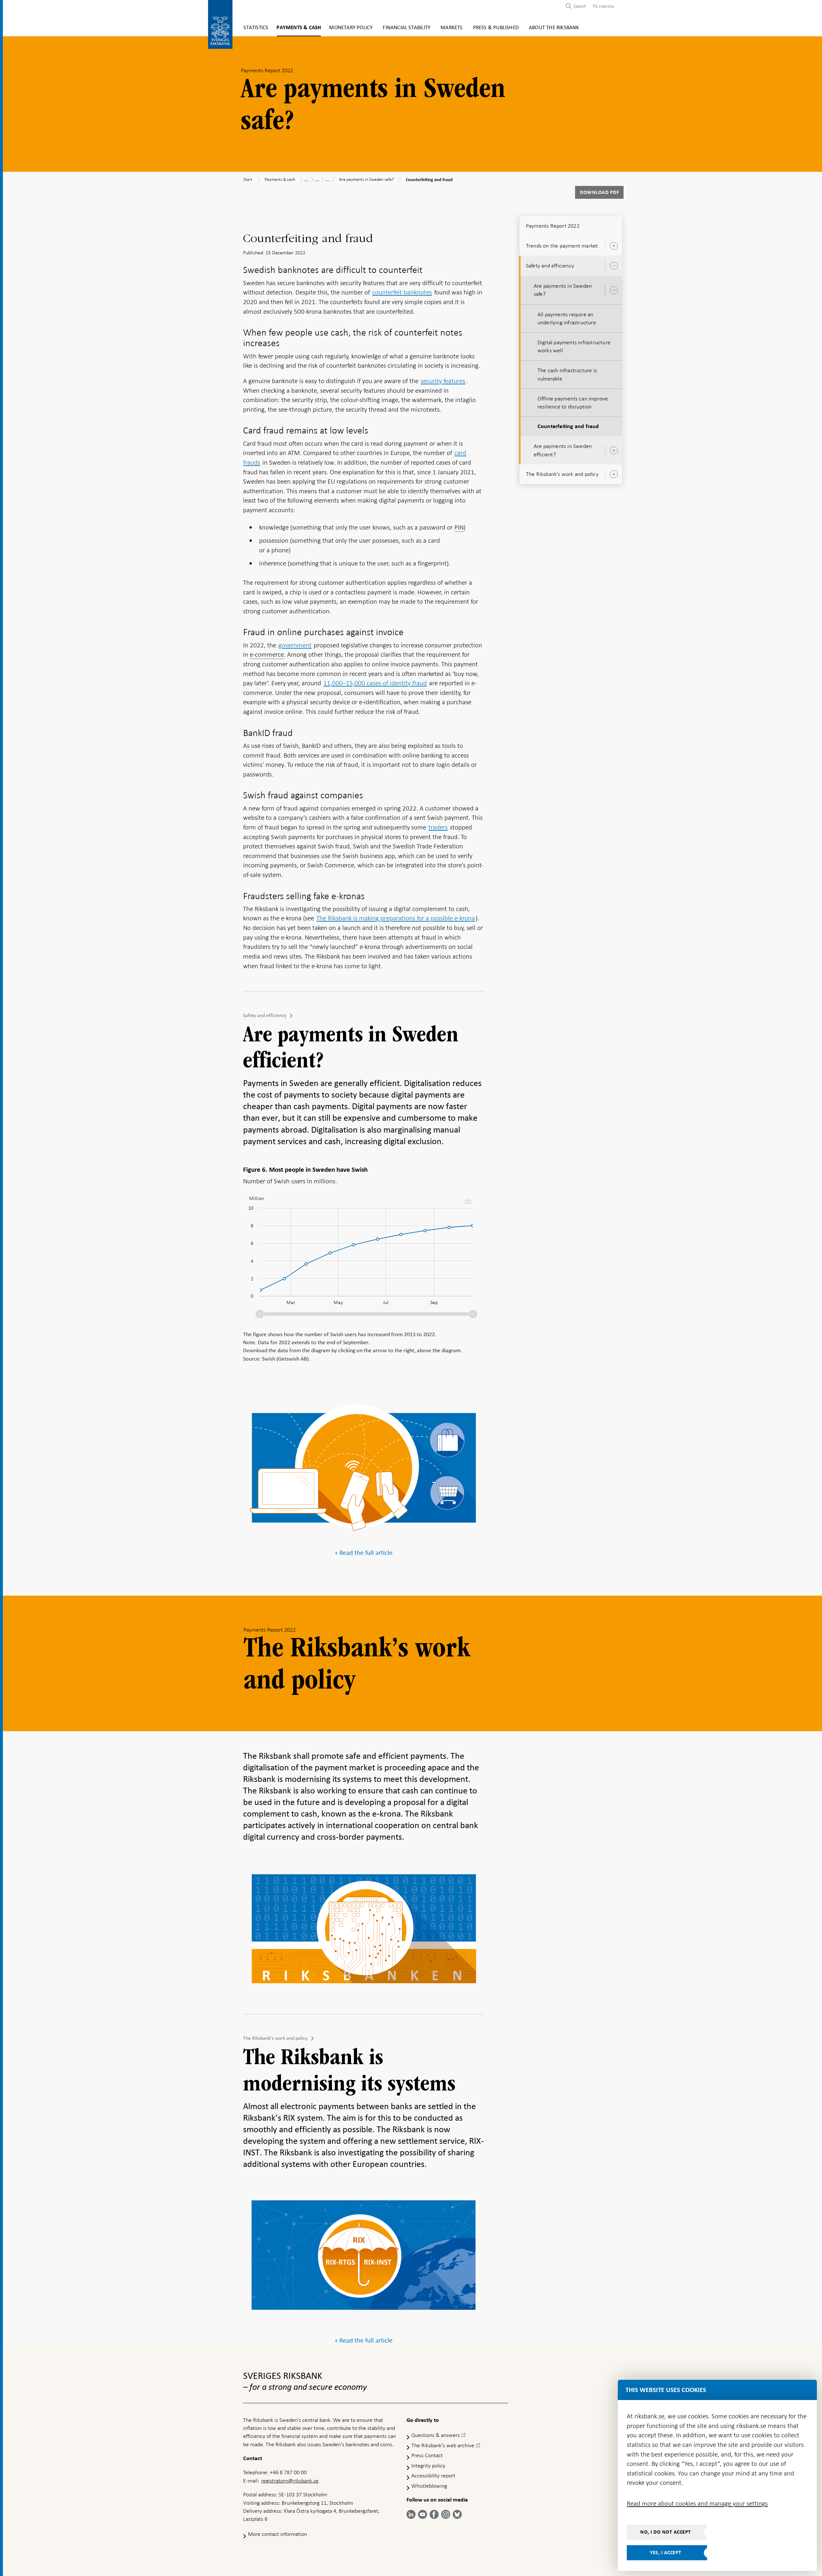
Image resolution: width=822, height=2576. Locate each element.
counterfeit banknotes (402, 292)
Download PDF (599, 192)
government (295, 645)
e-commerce (267, 654)
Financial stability (407, 28)
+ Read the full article (363, 1553)
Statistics (256, 28)
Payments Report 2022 (553, 226)
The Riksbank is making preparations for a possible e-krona (396, 918)
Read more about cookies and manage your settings (697, 2503)
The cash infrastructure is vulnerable (567, 374)
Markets (451, 28)
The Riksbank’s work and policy (275, 2038)
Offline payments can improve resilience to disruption (573, 403)
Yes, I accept (666, 2553)
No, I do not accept (666, 2532)
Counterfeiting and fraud (568, 426)
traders (438, 827)
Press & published (496, 28)
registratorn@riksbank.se (290, 2481)
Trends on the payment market (562, 246)
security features (443, 381)
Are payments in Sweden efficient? (563, 450)
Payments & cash (299, 28)
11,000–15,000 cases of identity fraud (375, 683)
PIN (459, 527)
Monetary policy (351, 28)
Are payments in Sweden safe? (563, 290)
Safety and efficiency (265, 1015)
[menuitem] (602, 6)
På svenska (603, 6)
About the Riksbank (554, 28)
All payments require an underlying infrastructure (567, 318)
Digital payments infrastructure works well (574, 346)
